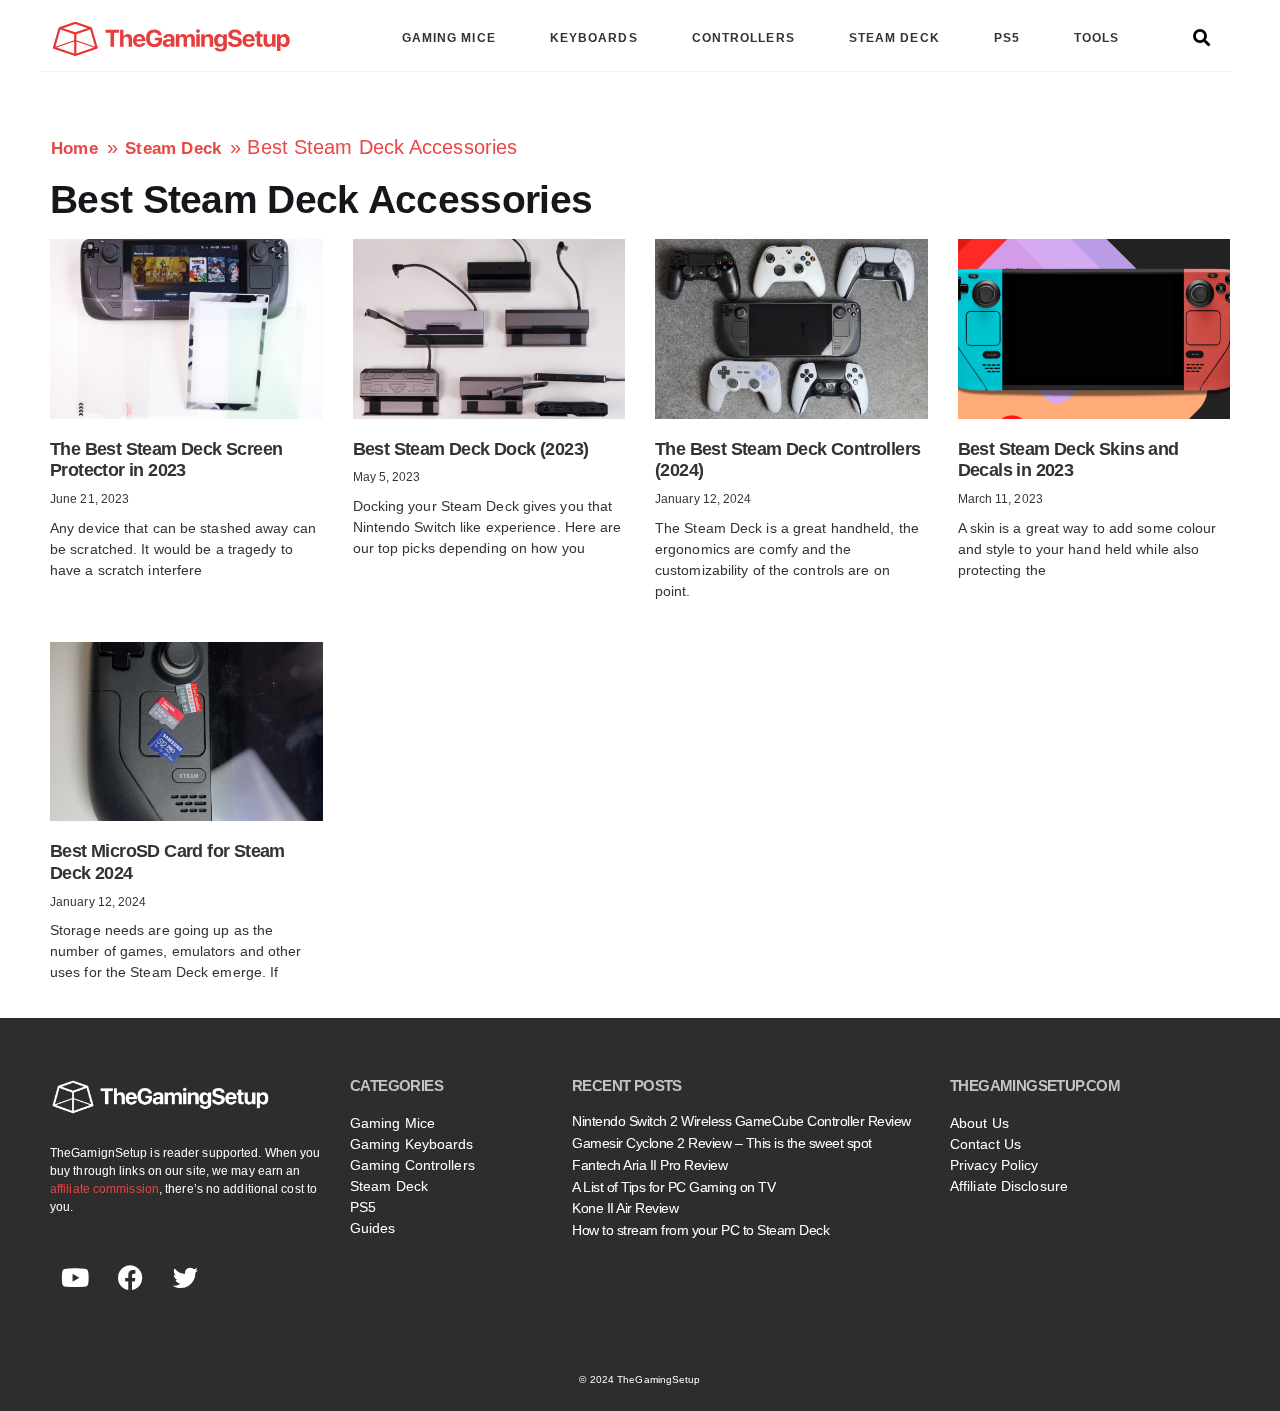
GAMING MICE (449, 38)
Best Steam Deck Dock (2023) (471, 449)
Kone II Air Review (625, 1208)
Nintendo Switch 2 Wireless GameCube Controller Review (741, 1121)
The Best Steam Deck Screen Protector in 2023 (166, 460)
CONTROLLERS (743, 38)
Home (74, 148)
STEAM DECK (894, 38)
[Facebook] (130, 1277)
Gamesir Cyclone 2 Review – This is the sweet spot (722, 1143)
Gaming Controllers (412, 1165)
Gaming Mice (392, 1123)
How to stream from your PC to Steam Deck (700, 1230)
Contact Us (985, 1144)
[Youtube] (75, 1277)
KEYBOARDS (594, 38)
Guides (373, 1228)
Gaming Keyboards (412, 1144)
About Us (979, 1123)
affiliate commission (104, 1189)
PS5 (1007, 38)
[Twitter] (185, 1277)
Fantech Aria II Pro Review (649, 1165)
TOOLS (1097, 38)
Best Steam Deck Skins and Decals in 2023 (1068, 460)
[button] (1202, 38)
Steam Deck (173, 148)
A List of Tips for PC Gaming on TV (673, 1187)
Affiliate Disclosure (1009, 1186)
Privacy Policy (994, 1165)
